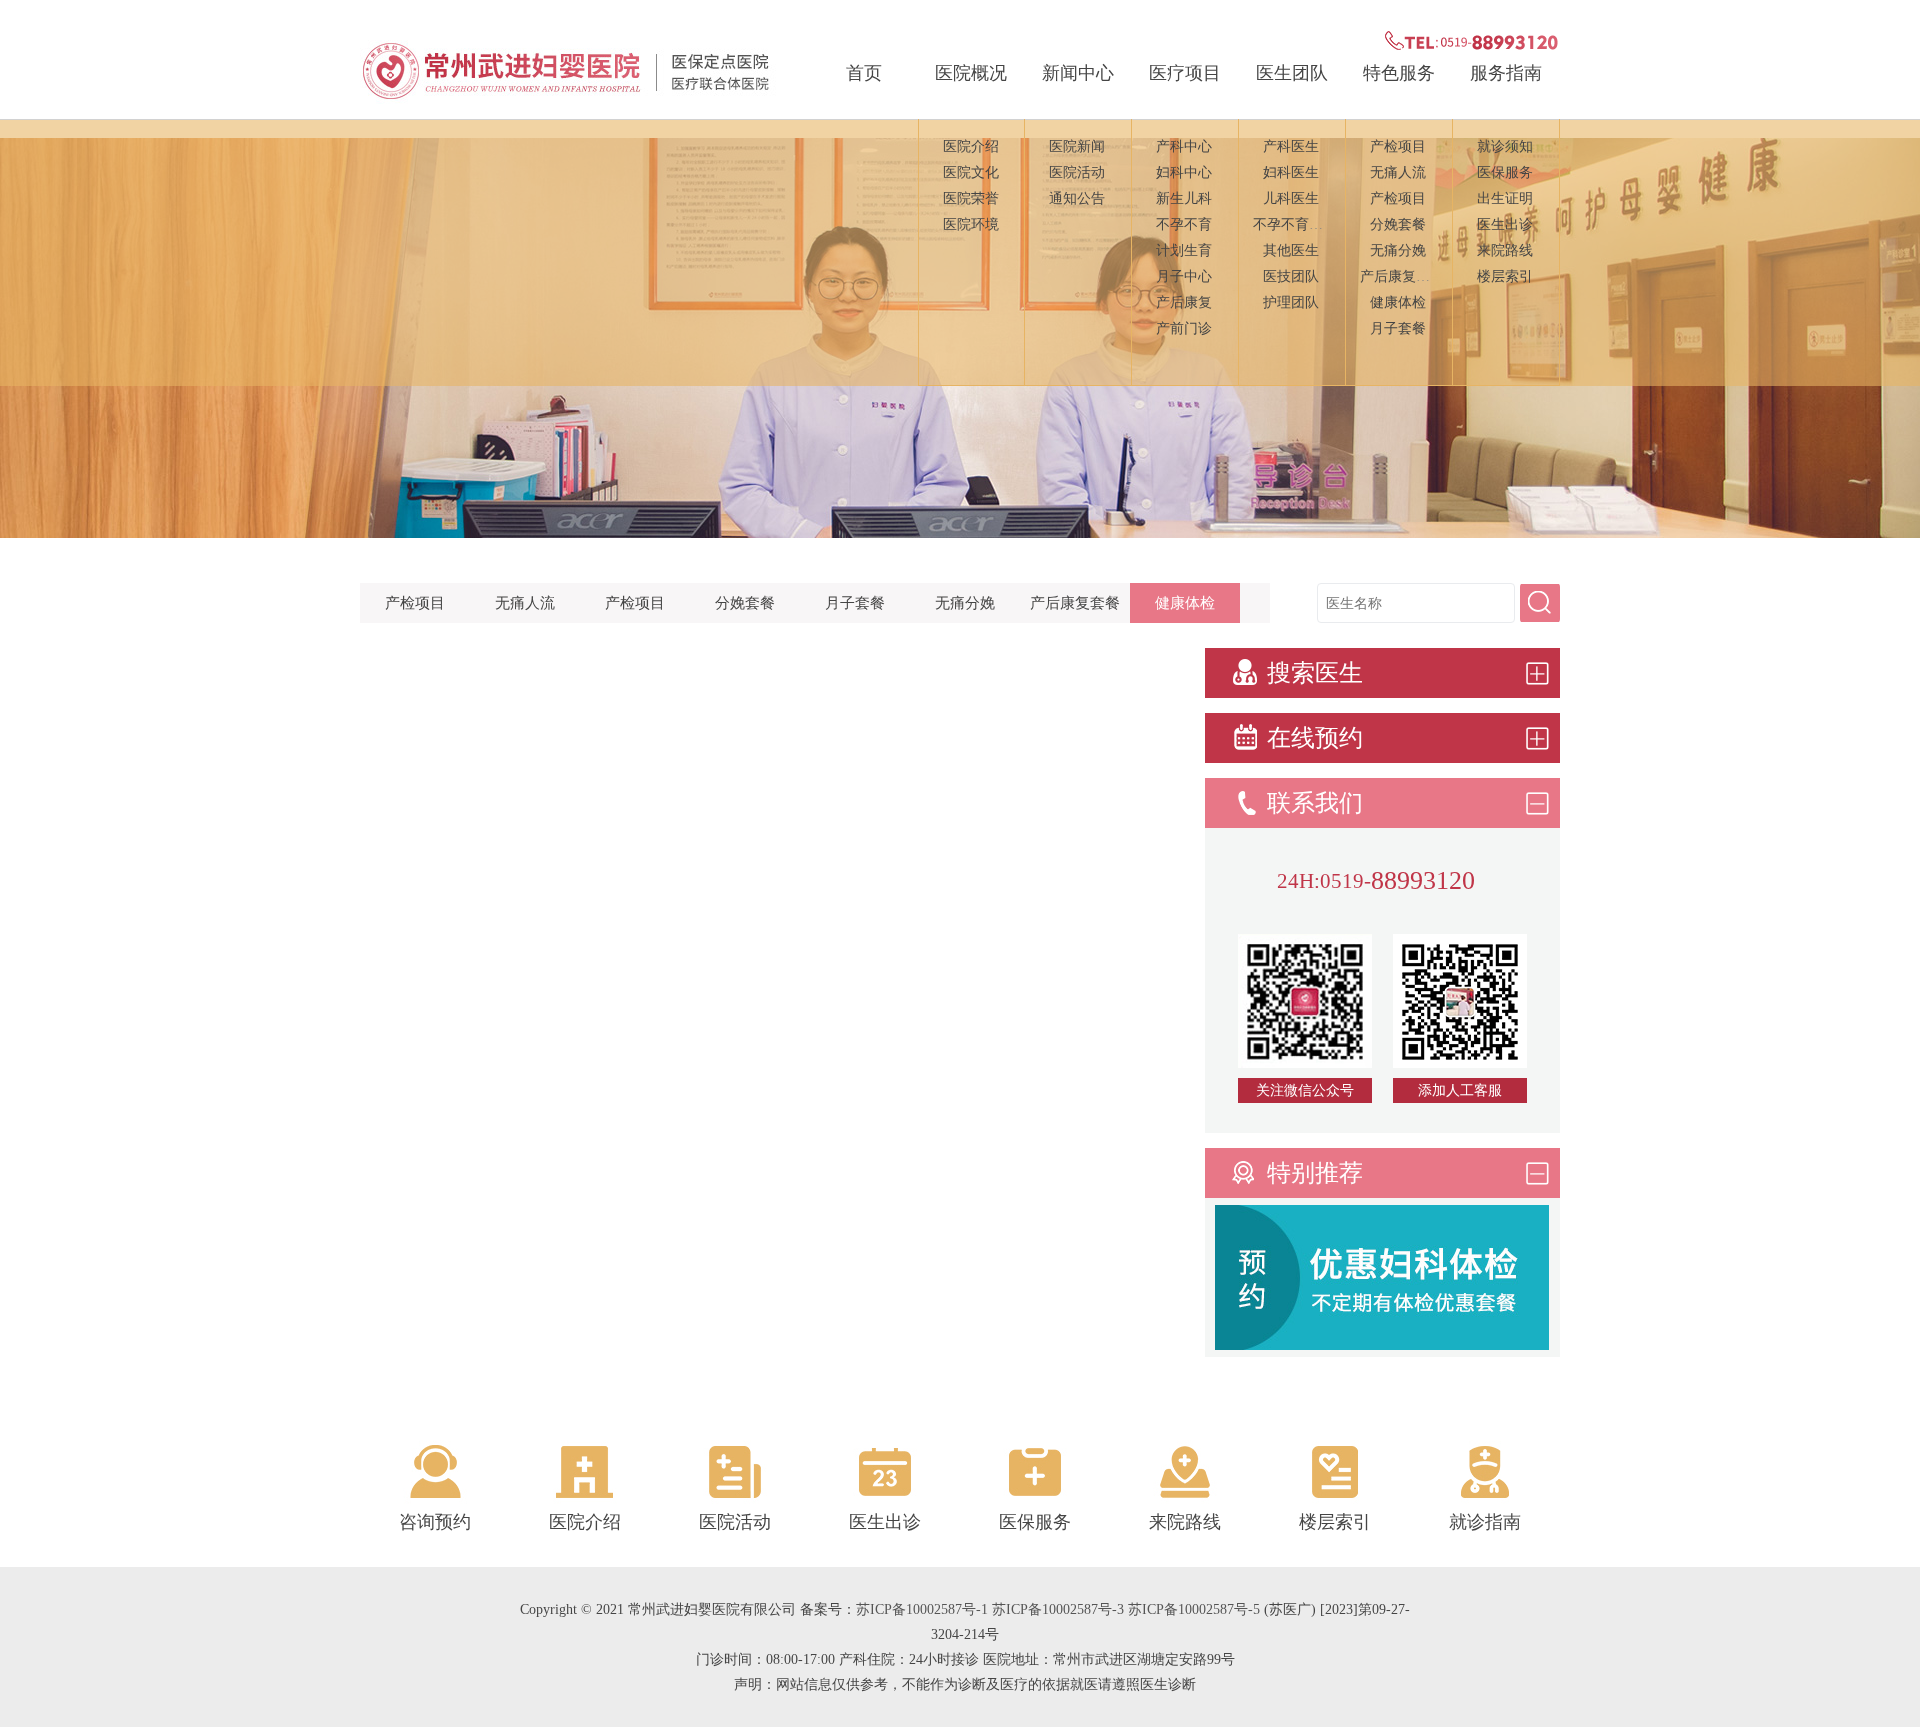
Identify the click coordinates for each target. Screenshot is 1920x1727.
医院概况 (971, 73)
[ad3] (1382, 1344)
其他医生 (1291, 250)
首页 (864, 73)
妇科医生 (1291, 172)
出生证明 (1505, 198)
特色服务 (1399, 73)
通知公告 (1077, 198)
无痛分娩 (1398, 250)
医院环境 (971, 224)
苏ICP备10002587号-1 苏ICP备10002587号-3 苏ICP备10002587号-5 (1058, 1609)
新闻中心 (1078, 73)
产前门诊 (1184, 328)
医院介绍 (971, 146)
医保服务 (1505, 172)
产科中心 (1184, 146)
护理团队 (1291, 302)
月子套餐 (1398, 328)
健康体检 (1398, 302)
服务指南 (1506, 73)
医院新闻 (1077, 146)
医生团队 (1292, 73)
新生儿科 (1184, 198)
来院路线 (1505, 250)
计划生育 (1184, 250)
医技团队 (1291, 276)
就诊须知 (1505, 146)
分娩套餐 (1398, 224)
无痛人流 (1398, 172)
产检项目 (1398, 146)
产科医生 (1291, 146)
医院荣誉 (971, 198)
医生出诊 (1505, 224)
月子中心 (1184, 276)
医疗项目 (1185, 73)
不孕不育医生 (1295, 224)
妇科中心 (1184, 172)
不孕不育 (1184, 224)
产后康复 (1184, 302)
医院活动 (1077, 172)
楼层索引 (1505, 276)
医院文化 (971, 172)
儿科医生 (1291, 198)
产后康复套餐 (1402, 276)
